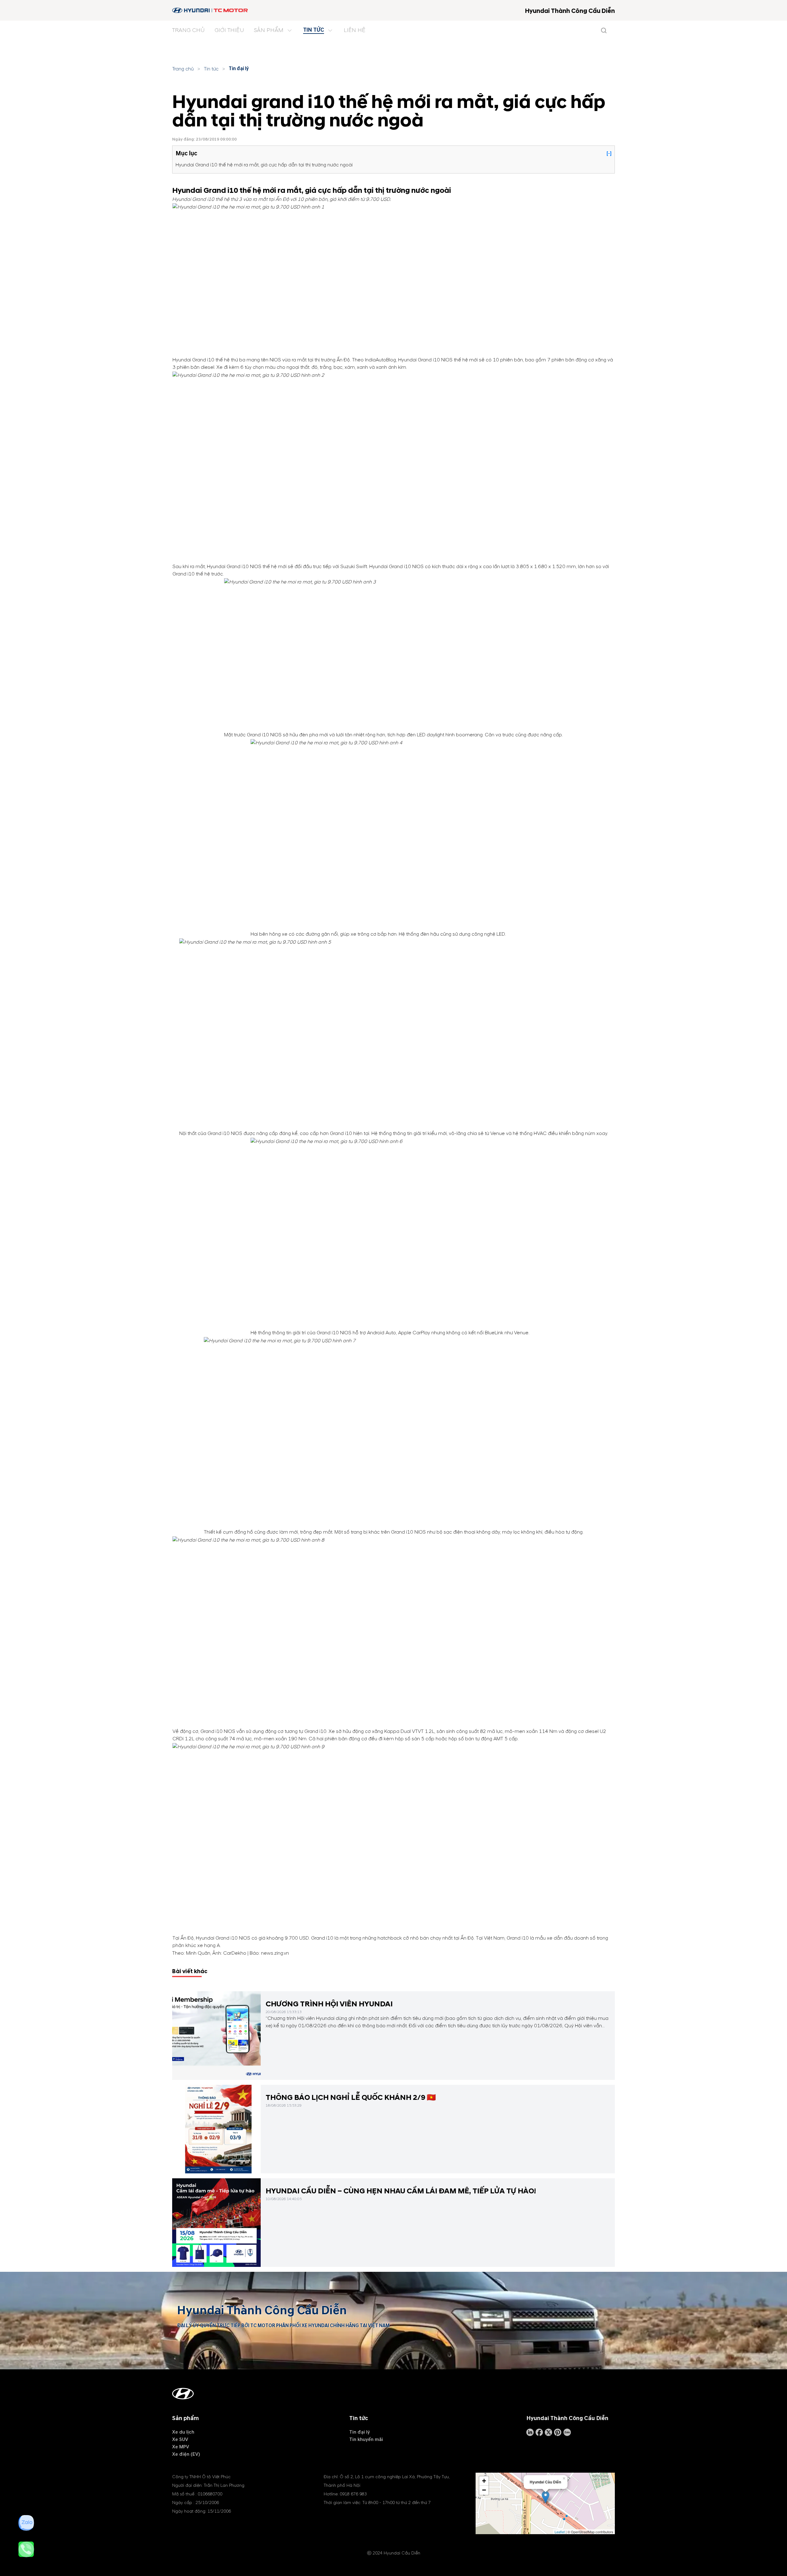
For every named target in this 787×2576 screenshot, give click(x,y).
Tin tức (211, 69)
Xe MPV (181, 2447)
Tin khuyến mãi (366, 2439)
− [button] (484, 2490)
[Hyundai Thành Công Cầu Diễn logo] (210, 10)
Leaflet (560, 2532)
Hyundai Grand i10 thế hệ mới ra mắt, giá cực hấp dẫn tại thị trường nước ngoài (264, 165)
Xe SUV (180, 2439)
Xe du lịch (183, 2432)
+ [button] (484, 2481)
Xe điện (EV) (186, 2454)
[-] (609, 153)
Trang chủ (183, 69)
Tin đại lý (239, 69)
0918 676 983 (353, 2494)
